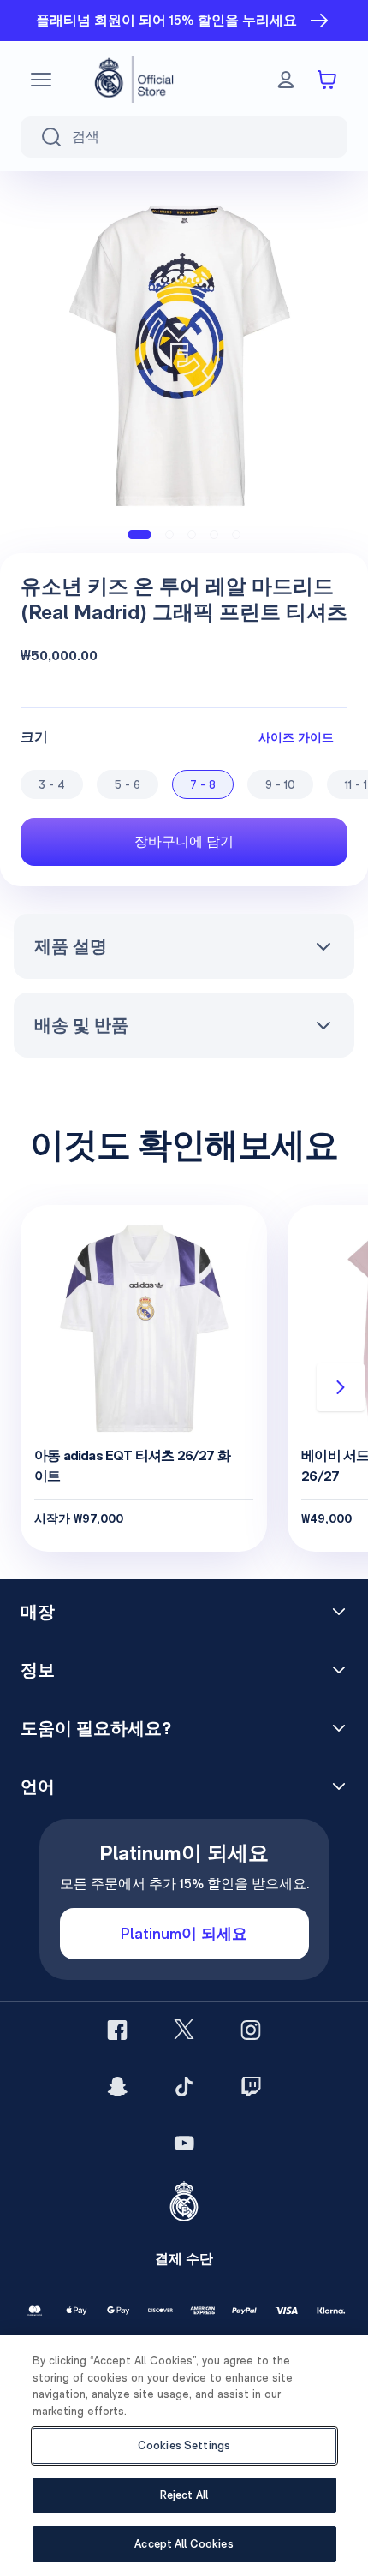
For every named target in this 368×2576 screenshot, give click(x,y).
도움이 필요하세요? (96, 1728)
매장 (38, 1612)
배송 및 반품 (81, 1025)
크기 (34, 737)
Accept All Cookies (184, 2544)
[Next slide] (341, 1387)
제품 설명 (71, 946)
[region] (184, 2456)
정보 (38, 1670)
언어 (38, 1786)
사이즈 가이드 (296, 737)
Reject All (184, 2495)
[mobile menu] (41, 80)
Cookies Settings (184, 2445)
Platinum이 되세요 (184, 1933)
